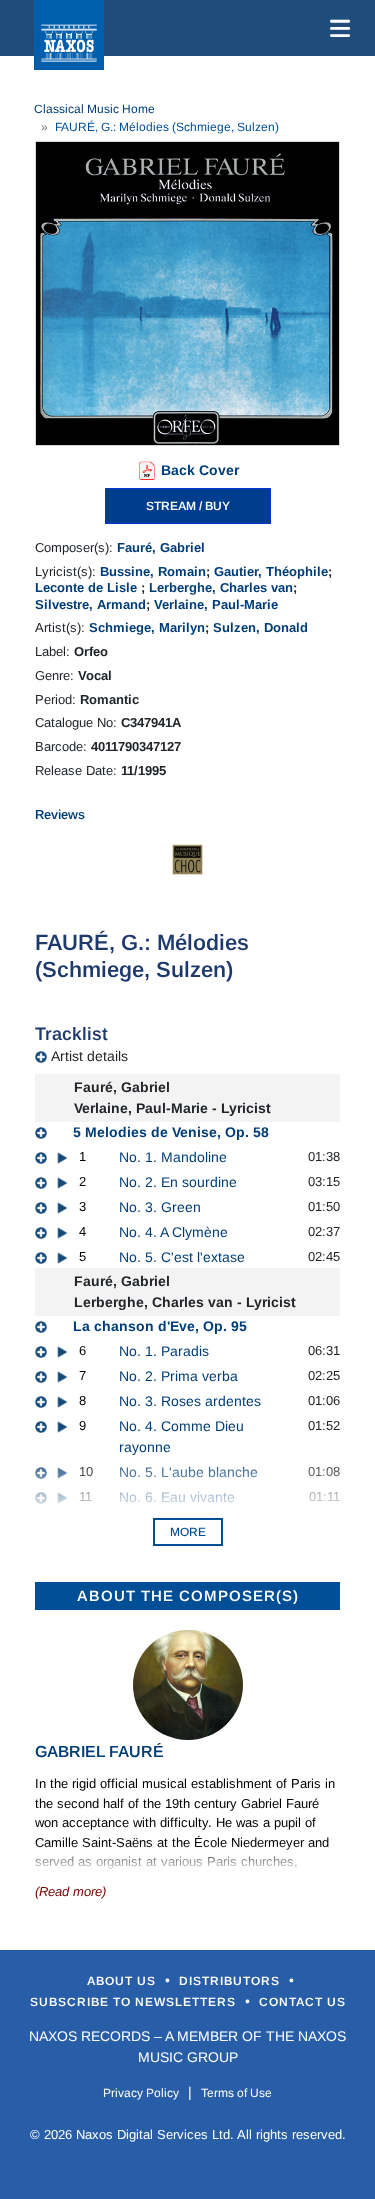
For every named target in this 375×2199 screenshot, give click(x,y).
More (188, 1532)
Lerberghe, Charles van (221, 587)
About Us (123, 1981)
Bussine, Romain (153, 571)
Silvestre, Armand (90, 604)
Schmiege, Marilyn (147, 627)
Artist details (89, 1056)
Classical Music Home (94, 109)
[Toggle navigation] (336, 28)
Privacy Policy (141, 2093)
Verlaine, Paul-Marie (216, 604)
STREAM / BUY (188, 506)
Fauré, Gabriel (161, 547)
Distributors (231, 1981)
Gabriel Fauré (99, 1751)
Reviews (60, 814)
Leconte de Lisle (88, 587)
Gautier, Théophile (271, 571)
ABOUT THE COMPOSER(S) (188, 1595)
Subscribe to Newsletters (135, 2002)
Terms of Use (236, 2093)
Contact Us (302, 2002)
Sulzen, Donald (260, 627)
